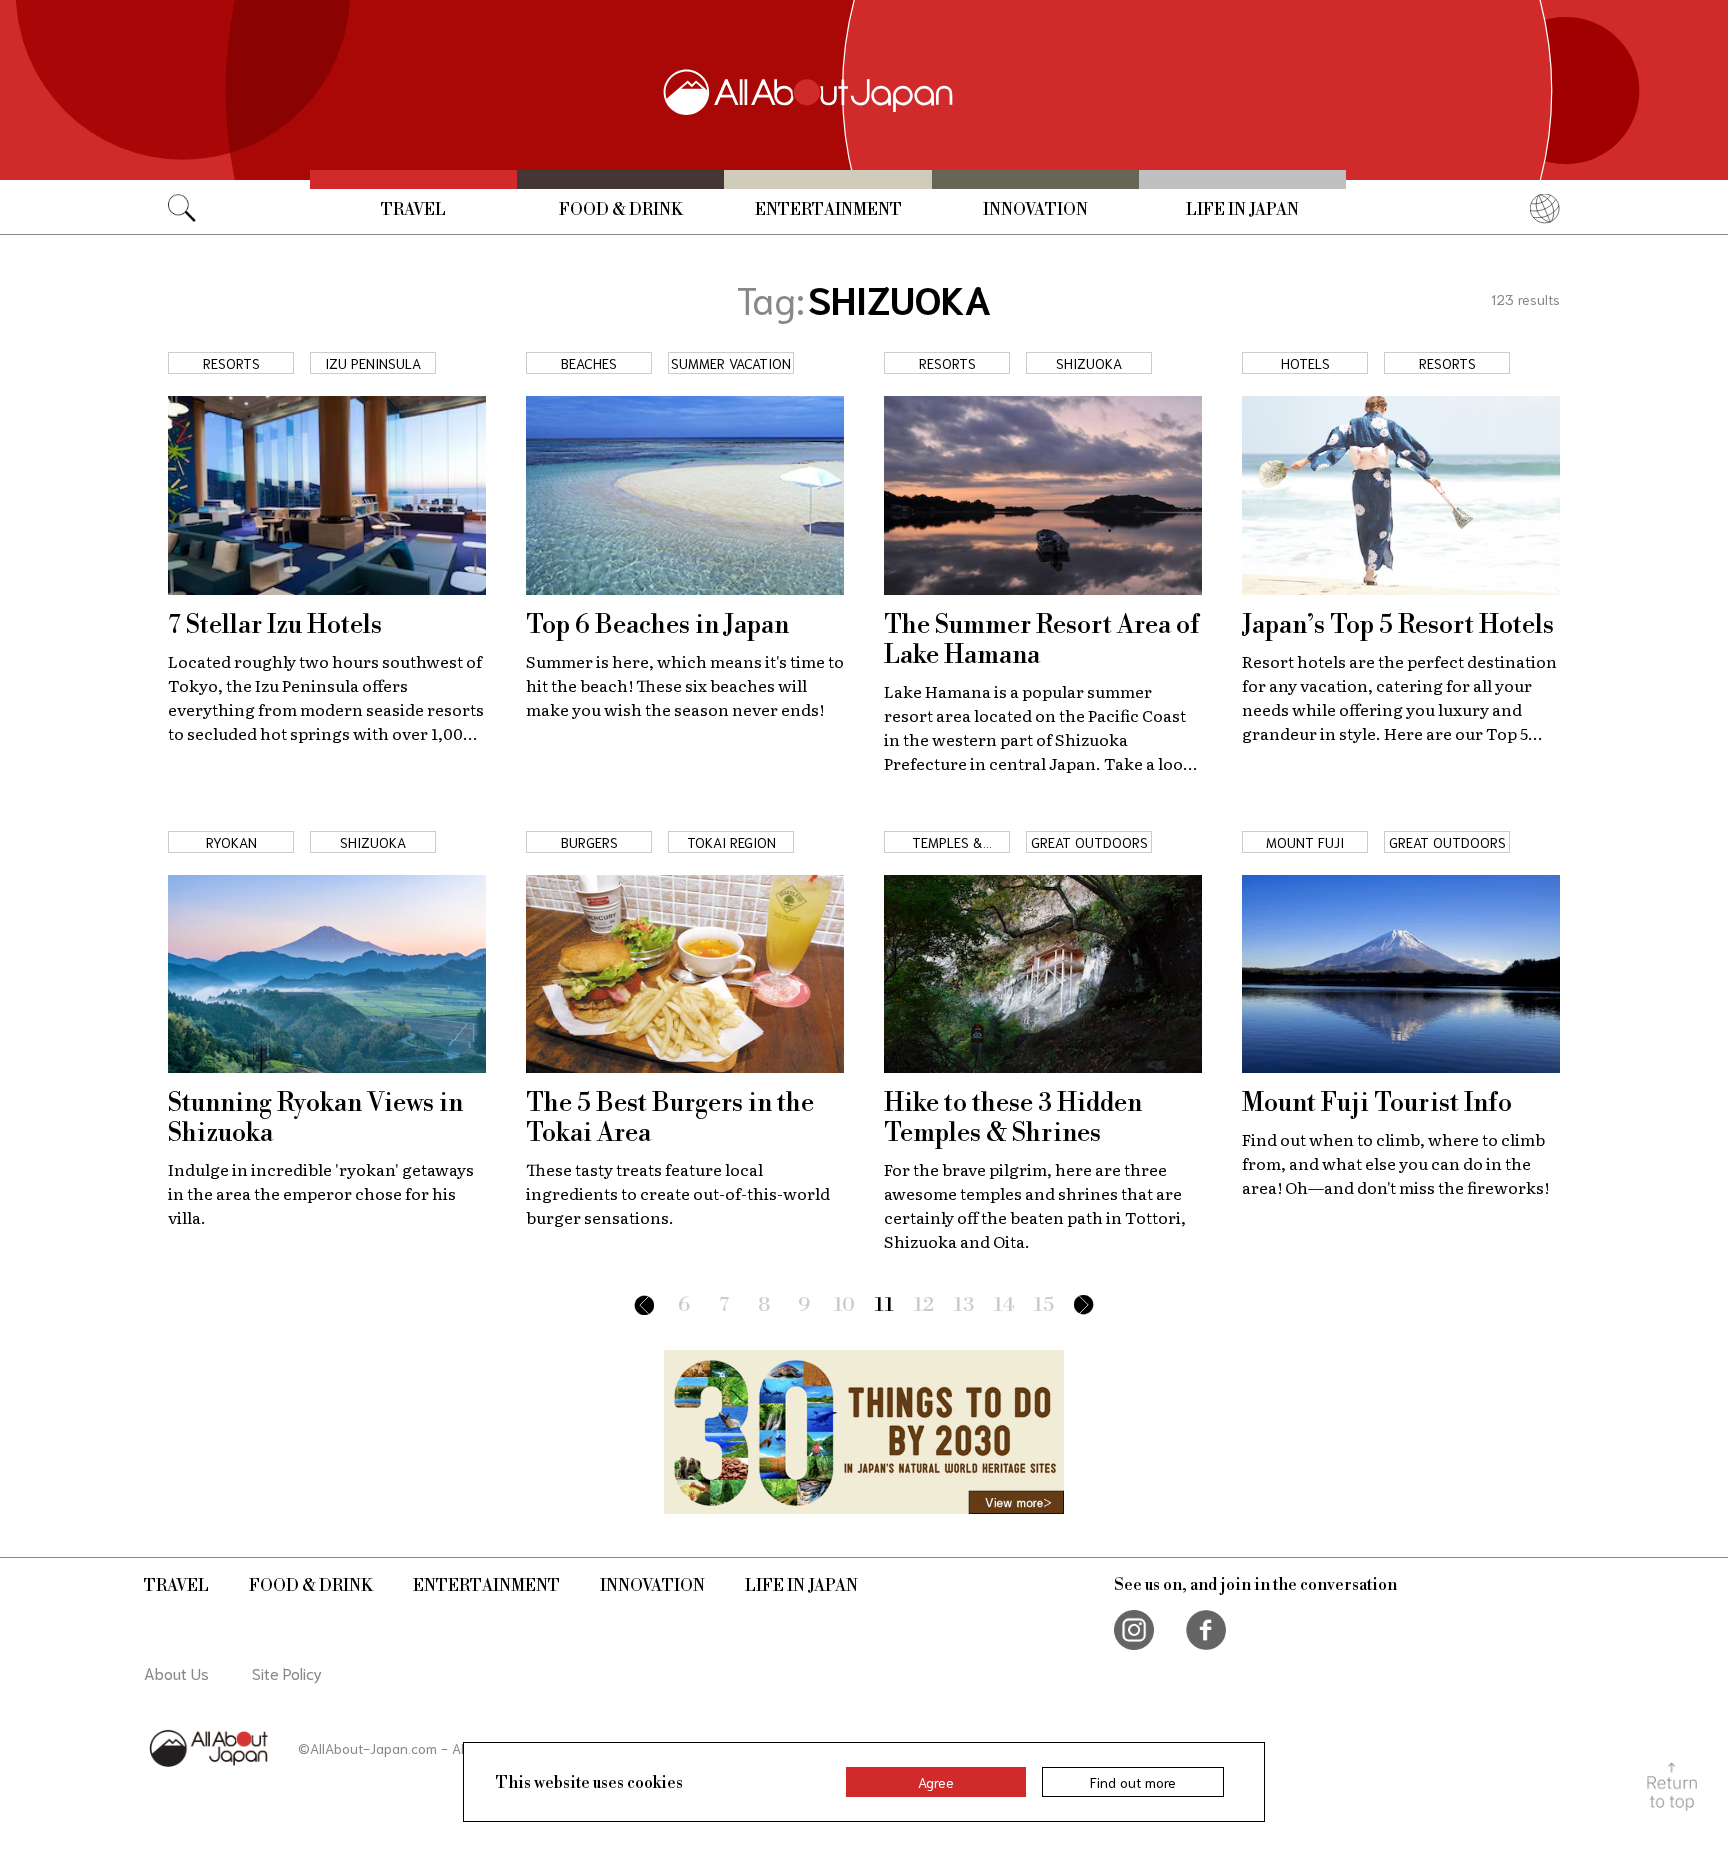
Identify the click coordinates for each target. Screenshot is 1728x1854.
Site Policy (287, 1672)
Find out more (1133, 1782)
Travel (413, 210)
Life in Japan (1242, 210)
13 (964, 1305)
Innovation (1035, 210)
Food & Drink (621, 210)
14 (1004, 1305)
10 (844, 1305)
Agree (936, 1782)
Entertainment (828, 210)
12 (924, 1305)
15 (1044, 1305)
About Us (176, 1672)
